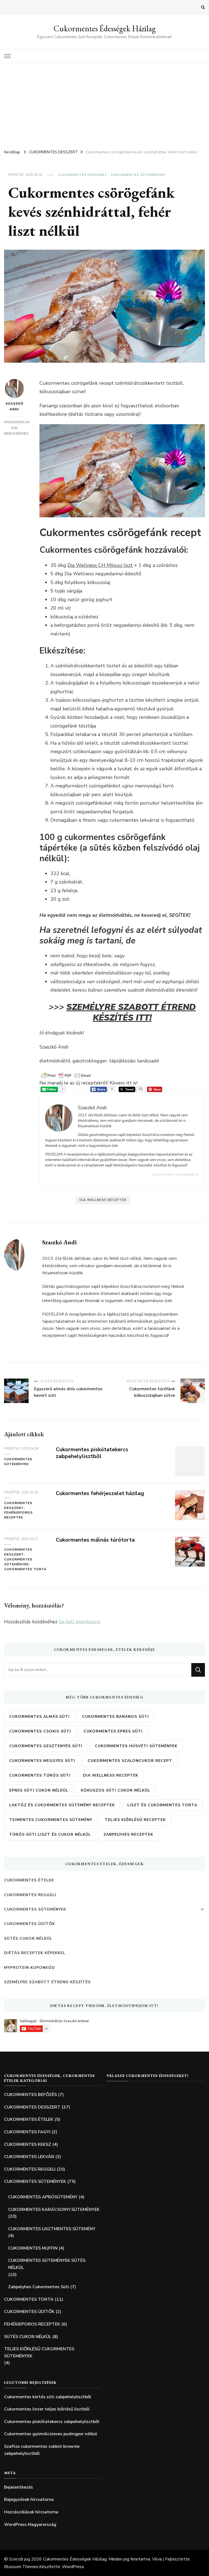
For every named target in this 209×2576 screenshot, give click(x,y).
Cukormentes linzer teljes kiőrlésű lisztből (47, 2409)
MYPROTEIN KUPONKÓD (30, 1968)
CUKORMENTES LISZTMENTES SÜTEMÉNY (52, 2229)
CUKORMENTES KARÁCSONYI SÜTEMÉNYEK (54, 2210)
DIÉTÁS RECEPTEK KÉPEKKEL (35, 1953)
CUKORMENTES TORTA (25, 1569)
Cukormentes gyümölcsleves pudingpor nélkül (51, 2434)
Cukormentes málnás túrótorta (95, 1540)
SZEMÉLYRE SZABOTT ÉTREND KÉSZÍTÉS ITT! (131, 1012)
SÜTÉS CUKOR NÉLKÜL (28, 1938)
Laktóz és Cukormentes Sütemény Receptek (62, 1805)
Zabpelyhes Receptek (128, 1834)
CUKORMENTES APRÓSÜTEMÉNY (43, 2197)
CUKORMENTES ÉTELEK (29, 1880)
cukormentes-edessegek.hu (175, 1174)
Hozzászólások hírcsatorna (31, 2512)
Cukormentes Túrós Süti (40, 1775)
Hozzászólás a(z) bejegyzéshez (17, 428)
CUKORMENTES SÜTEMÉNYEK (138, 175)
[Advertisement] (104, 104)
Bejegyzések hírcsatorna (29, 2499)
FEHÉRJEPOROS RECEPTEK (18, 1515)
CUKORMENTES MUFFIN (33, 2248)
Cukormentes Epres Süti (113, 1731)
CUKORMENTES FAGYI (27, 2132)
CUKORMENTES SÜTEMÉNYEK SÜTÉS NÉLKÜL (47, 2264)
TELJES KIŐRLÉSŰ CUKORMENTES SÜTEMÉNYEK (39, 2352)
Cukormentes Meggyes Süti (42, 1761)
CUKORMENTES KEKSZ (28, 2144)
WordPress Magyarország (30, 2525)
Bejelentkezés (19, 2487)
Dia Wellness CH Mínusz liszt (100, 565)
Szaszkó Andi (14, 406)
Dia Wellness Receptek (103, 1200)
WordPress (73, 2567)
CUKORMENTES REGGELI (30, 1895)
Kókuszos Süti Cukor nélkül (116, 1790)
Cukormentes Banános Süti (116, 1717)
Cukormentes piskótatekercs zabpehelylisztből (92, 1453)
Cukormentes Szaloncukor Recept (130, 1761)
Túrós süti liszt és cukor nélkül (50, 1834)
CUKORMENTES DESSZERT (82, 175)
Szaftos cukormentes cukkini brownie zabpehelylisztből (42, 2450)
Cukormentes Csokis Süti (40, 1731)
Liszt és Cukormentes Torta (162, 1805)
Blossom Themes (21, 2567)
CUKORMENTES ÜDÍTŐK (30, 1924)
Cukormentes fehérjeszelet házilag (100, 1493)
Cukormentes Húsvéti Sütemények (136, 1746)
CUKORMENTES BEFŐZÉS (30, 2095)
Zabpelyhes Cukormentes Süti (39, 2287)
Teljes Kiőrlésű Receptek (135, 1820)
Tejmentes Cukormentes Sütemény (51, 1820)
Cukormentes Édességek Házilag (105, 28)
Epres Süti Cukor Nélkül (39, 1790)
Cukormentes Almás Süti (39, 1717)
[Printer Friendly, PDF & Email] (66, 1075)
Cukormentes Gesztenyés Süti (46, 1746)
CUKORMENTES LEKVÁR (29, 2157)
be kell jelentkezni (79, 1622)
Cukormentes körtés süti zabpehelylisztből (48, 2397)
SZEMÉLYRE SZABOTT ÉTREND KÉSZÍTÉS (47, 1982)
